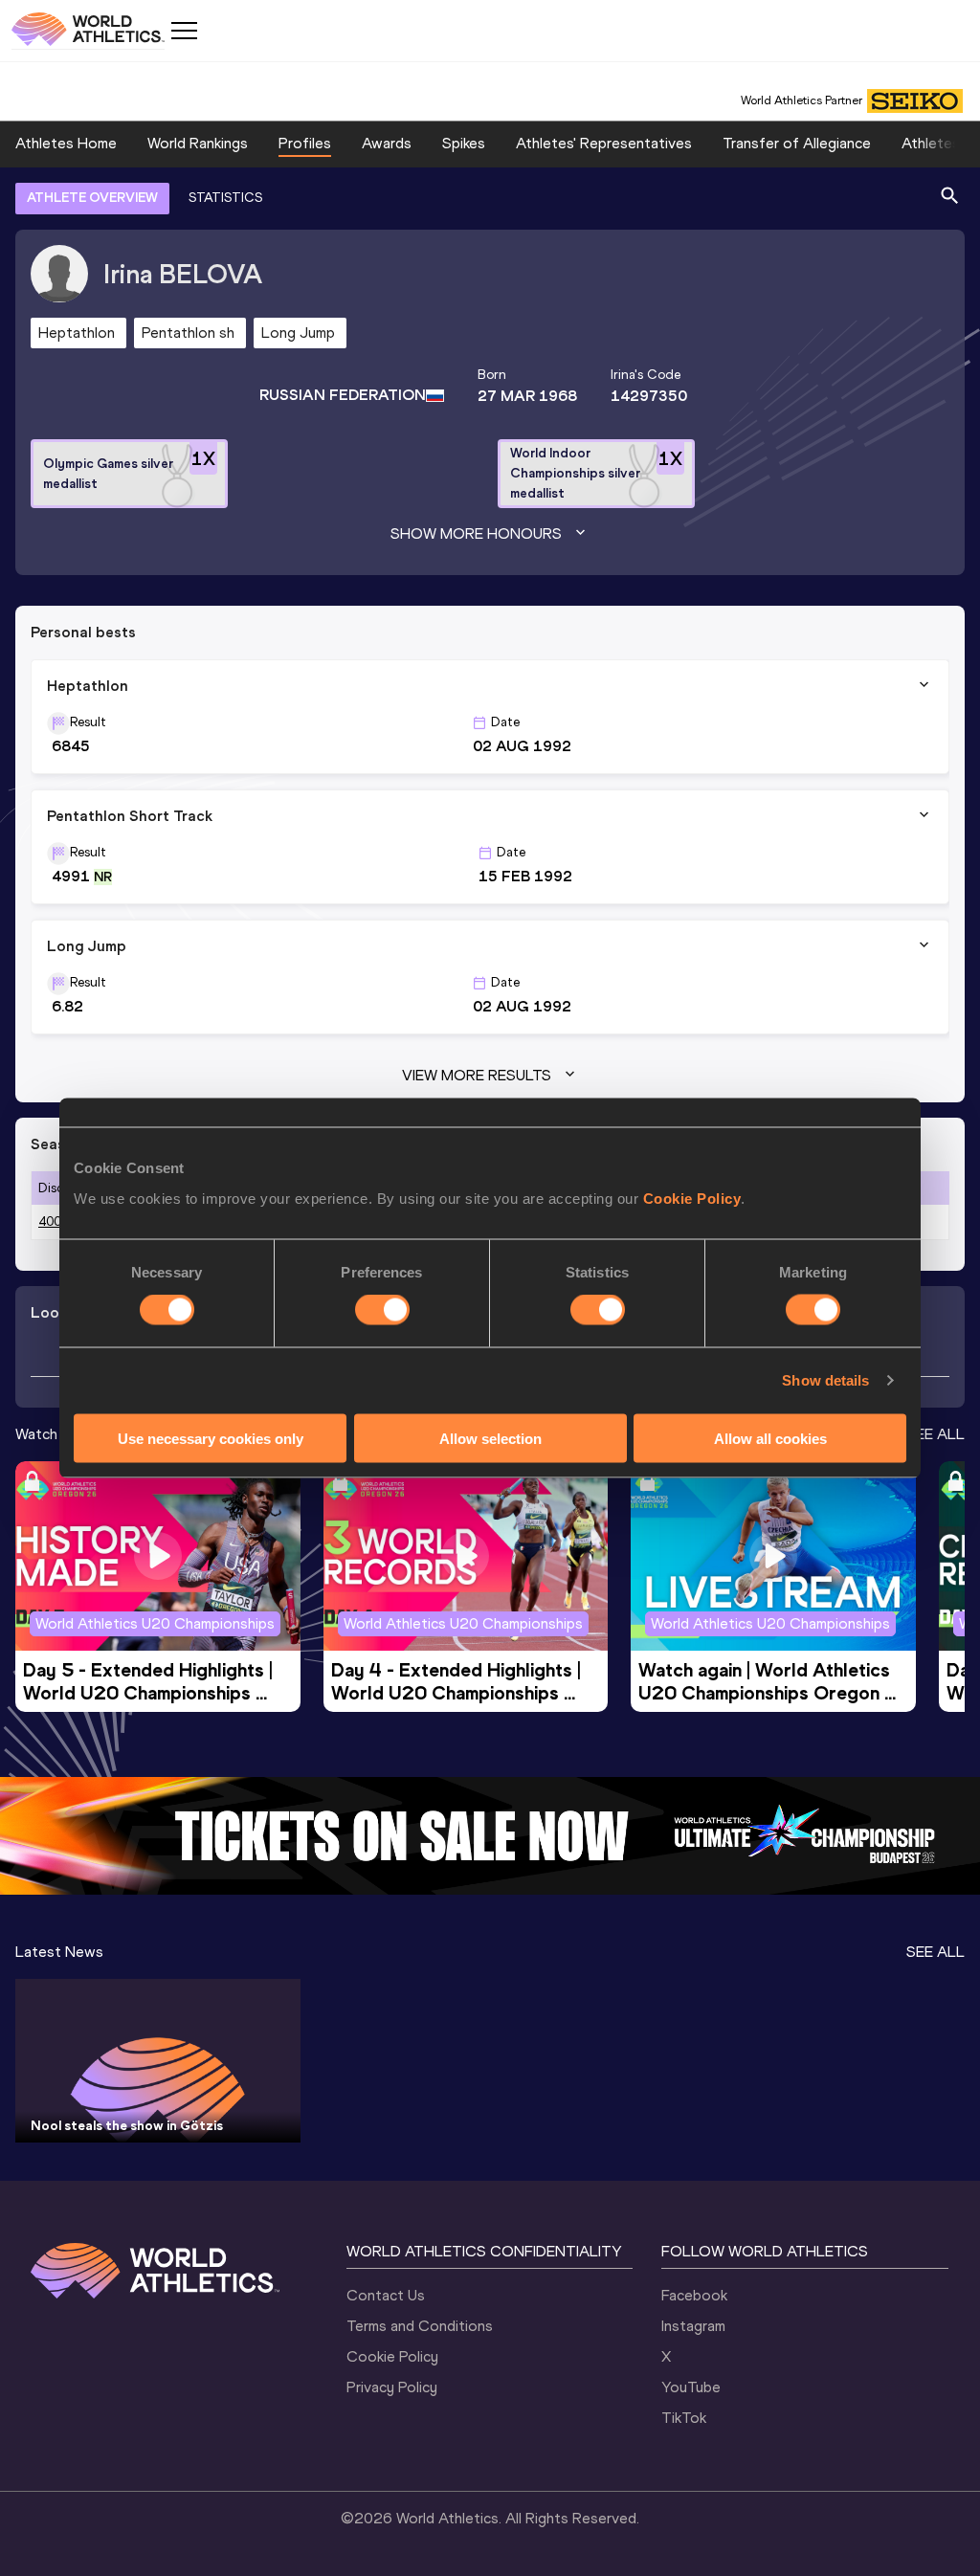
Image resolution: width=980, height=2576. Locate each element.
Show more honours (476, 533)
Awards (387, 143)
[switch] (382, 1310)
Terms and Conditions (420, 2326)
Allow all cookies (770, 1438)
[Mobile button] (184, 31)
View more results (477, 1075)
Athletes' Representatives (604, 143)
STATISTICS (225, 198)
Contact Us (386, 2295)
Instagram (693, 2326)
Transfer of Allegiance (797, 143)
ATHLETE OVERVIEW (92, 198)
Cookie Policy (692, 1198)
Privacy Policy (392, 2387)
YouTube (691, 2387)
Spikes (464, 143)
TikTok (684, 2418)
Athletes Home (66, 143)
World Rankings (198, 143)
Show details (825, 1380)
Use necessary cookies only (211, 1438)
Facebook (694, 2295)
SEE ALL (935, 1434)
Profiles (305, 143)
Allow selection (490, 1438)
